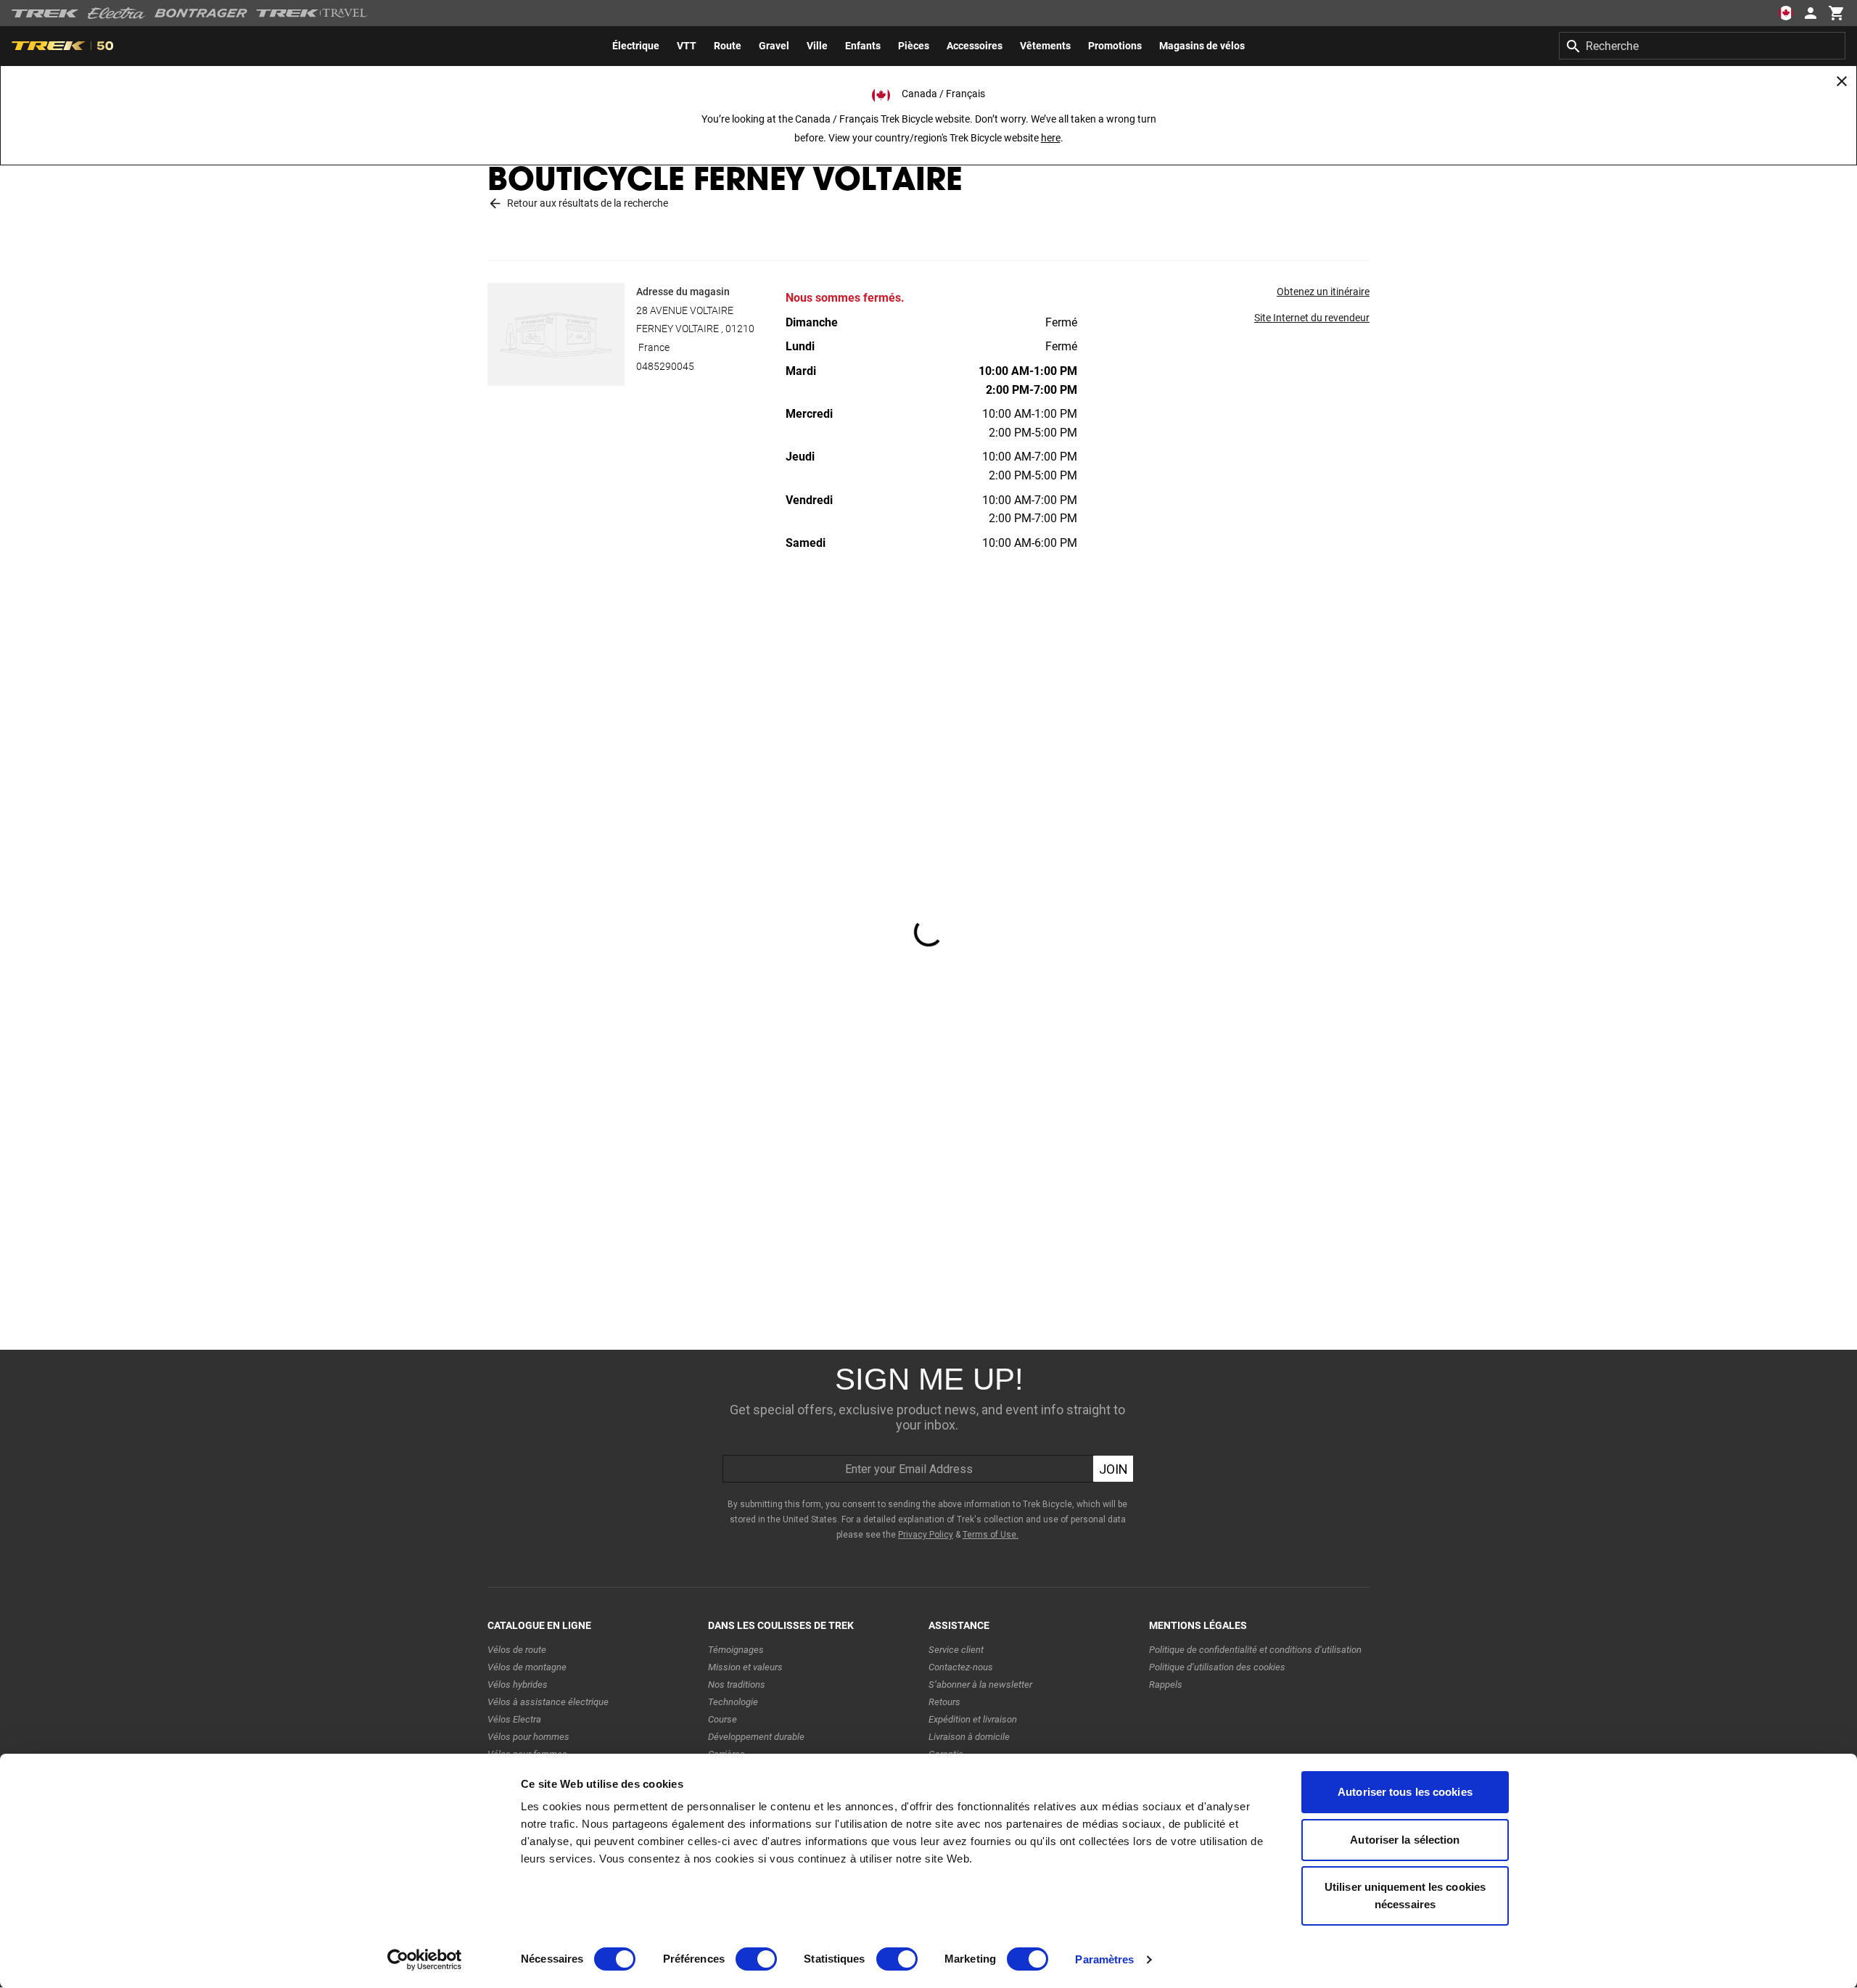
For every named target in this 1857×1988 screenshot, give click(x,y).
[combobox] (1702, 46)
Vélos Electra (514, 1719)
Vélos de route (517, 1650)
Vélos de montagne (527, 1667)
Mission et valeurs (745, 1667)
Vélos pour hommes (528, 1737)
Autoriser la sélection (1405, 1840)
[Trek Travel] (312, 13)
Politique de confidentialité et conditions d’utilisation (1255, 1650)
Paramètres (1104, 1959)
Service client (956, 1650)
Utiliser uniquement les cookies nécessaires (1405, 1896)
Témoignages (736, 1650)
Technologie (733, 1702)
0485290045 (665, 366)
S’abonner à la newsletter (980, 1684)
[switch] (756, 1959)
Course (722, 1719)
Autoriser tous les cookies (1405, 1792)
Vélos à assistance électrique (548, 1702)
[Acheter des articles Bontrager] (201, 13)
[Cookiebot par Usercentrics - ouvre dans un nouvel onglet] (425, 1960)
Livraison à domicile (969, 1737)
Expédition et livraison (973, 1719)
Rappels (1166, 1684)
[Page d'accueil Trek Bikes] (45, 13)
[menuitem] (636, 46)
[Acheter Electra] (117, 13)
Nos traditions (737, 1684)
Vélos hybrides (518, 1684)
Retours (944, 1702)
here (1051, 138)
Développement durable (756, 1737)
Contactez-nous (961, 1667)
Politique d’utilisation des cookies (1217, 1667)
